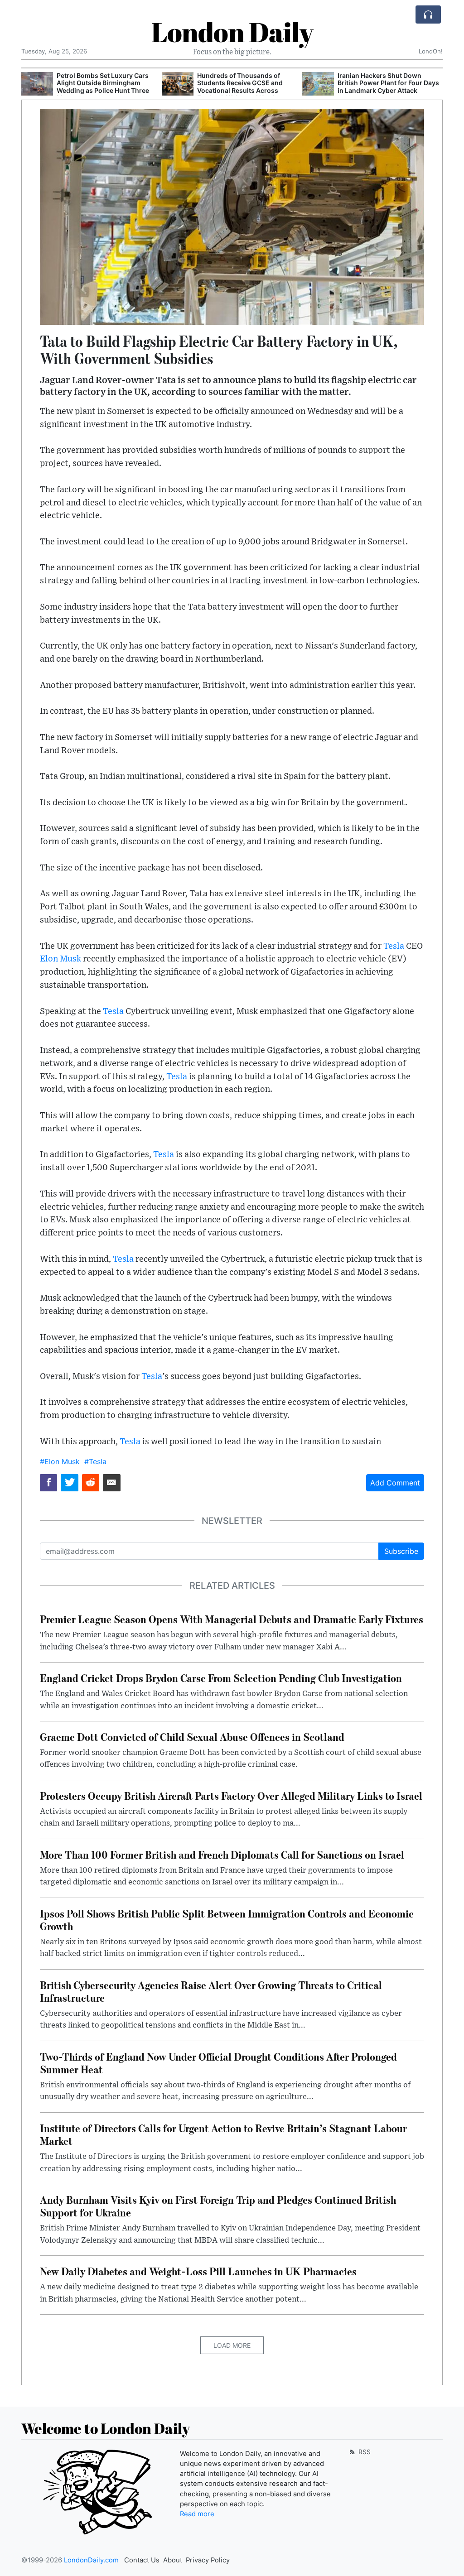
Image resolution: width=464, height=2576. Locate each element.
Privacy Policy (208, 2560)
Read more (197, 2514)
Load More (232, 2345)
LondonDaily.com (91, 2560)
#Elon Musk (60, 1461)
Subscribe (401, 1551)
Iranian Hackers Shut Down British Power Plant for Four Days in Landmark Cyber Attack (388, 83)
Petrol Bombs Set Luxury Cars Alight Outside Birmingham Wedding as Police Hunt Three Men (103, 87)
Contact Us (142, 2560)
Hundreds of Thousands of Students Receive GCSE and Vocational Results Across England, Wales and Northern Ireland (242, 91)
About (173, 2560)
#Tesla (95, 1461)
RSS (364, 2452)
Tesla (394, 946)
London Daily (232, 32)
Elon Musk (60, 959)
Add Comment (395, 1483)
